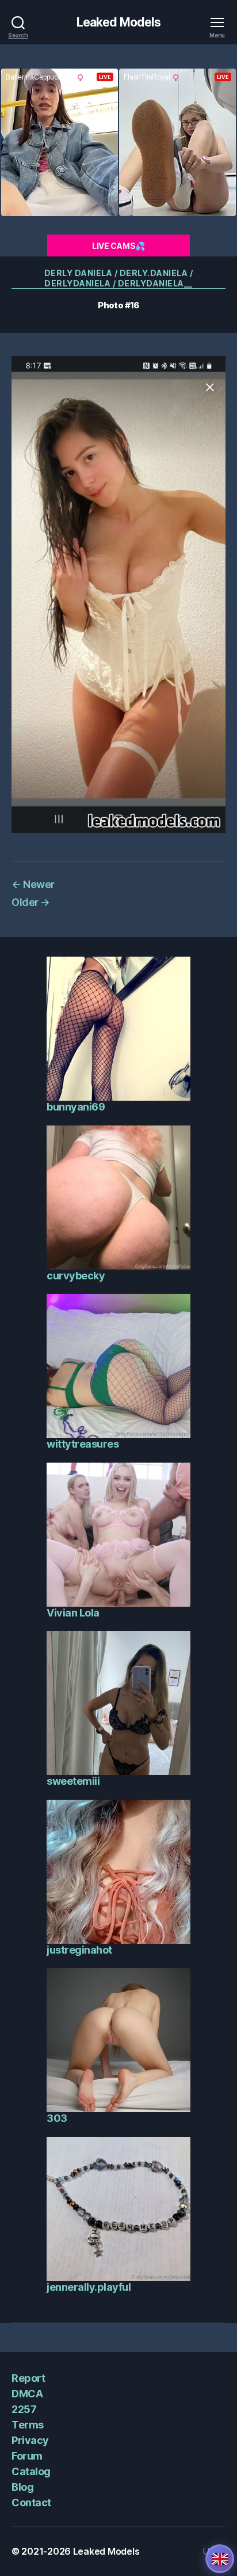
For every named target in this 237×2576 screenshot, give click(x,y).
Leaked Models (119, 22)
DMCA (27, 2394)
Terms (28, 2425)
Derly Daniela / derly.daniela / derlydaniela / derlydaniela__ (119, 278)
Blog (22, 2487)
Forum (27, 2456)
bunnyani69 (76, 1107)
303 (57, 2118)
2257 (24, 2409)
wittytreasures (83, 1444)
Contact (31, 2503)
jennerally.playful (89, 2287)
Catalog (31, 2471)
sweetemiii (73, 1781)
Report (28, 2378)
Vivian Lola (73, 1613)
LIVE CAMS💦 (118, 246)
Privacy (30, 2440)
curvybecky (76, 1276)
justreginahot (79, 1950)
